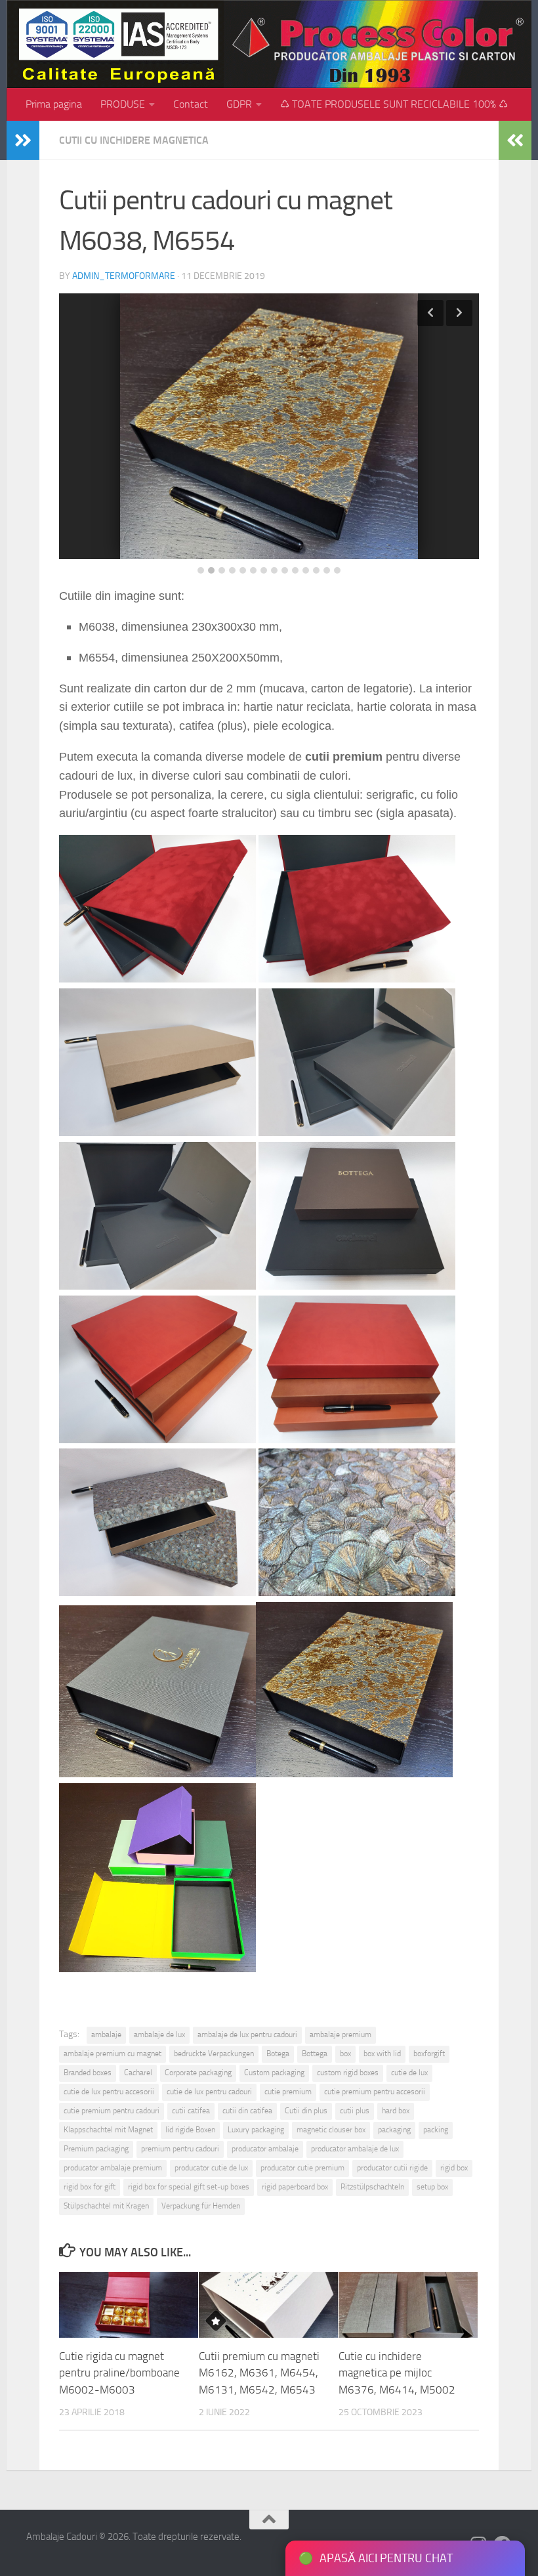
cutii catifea (191, 2111)
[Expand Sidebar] (23, 140)
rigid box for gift (90, 2187)
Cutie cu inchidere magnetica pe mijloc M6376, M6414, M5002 (397, 2373)
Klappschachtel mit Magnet (108, 2130)
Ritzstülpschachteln (372, 2187)
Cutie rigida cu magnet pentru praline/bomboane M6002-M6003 (119, 2373)
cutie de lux (409, 2073)
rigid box (454, 2168)
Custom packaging (274, 2073)
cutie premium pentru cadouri (112, 2111)
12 (316, 570)
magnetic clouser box (331, 2130)
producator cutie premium (302, 2168)
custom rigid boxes (348, 2073)
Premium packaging (96, 2149)
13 (327, 570)
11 (306, 570)
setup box (432, 2187)
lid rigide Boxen (190, 2130)
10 (295, 570)
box (345, 2054)
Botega (278, 2054)
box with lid (382, 2054)
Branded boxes (88, 2073)
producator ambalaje (265, 2149)
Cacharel (138, 2073)
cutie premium (288, 2092)
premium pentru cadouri (180, 2149)
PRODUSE (123, 104)
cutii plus (355, 2111)
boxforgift (429, 2054)
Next (459, 313)
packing (436, 2130)
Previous (430, 313)
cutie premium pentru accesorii (375, 2092)
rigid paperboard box (295, 2187)
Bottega (315, 2054)
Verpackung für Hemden (201, 2206)
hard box (396, 2111)
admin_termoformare (124, 276)
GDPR (239, 104)
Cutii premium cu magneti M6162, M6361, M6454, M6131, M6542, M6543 (259, 2373)
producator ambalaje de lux (355, 2149)
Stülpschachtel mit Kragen (106, 2206)
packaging (394, 2130)
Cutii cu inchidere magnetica (134, 140)
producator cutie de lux (211, 2168)
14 (337, 570)
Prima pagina (54, 104)
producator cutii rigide (392, 2168)
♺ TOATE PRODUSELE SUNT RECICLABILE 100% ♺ (394, 104)
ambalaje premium (341, 2035)
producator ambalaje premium (113, 2168)
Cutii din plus (306, 2111)
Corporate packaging (198, 2073)
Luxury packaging (256, 2130)
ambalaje (106, 2035)
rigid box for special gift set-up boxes (189, 2187)
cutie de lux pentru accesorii (109, 2092)
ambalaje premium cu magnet (113, 2054)
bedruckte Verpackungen (214, 2054)
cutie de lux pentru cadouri (209, 2092)
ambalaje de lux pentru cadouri (247, 2035)
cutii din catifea (247, 2111)
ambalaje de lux (159, 2035)
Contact (191, 104)
